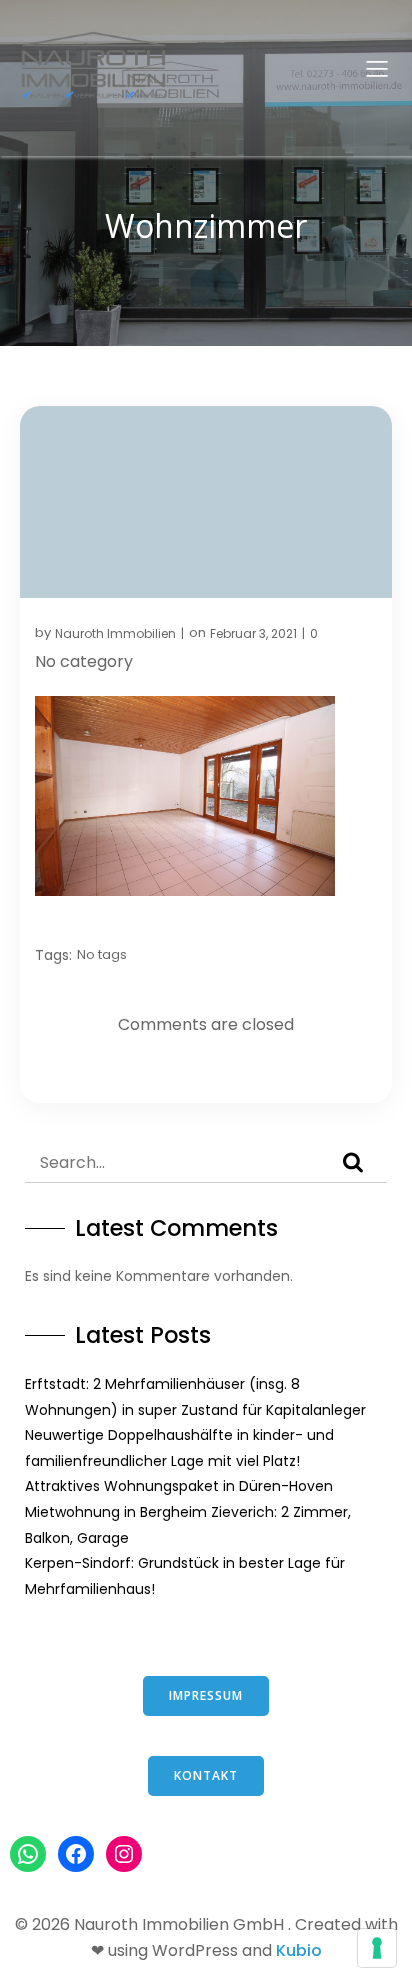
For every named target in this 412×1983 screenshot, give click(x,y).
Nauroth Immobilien (115, 633)
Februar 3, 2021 (253, 633)
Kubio (299, 1950)
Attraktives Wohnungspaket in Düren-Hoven (179, 1486)
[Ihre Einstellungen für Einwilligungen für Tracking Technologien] (377, 1948)
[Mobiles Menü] (377, 68)
